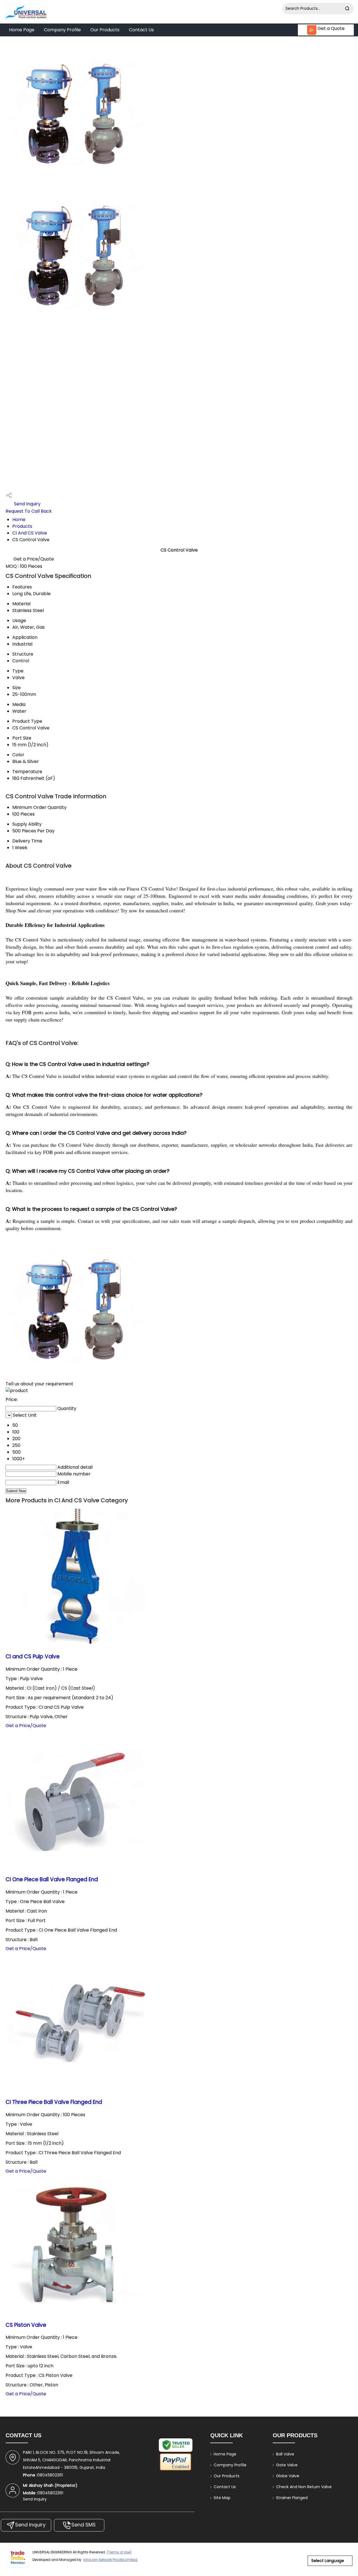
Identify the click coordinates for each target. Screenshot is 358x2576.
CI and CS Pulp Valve (33, 1656)
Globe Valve (288, 2476)
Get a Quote (330, 28)
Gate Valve (287, 2465)
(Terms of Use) (119, 2552)
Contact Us (141, 30)
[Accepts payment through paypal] (176, 2470)
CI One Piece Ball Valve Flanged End (52, 1879)
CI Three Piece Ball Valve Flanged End (54, 2102)
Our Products (105, 30)
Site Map (222, 2498)
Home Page (22, 30)
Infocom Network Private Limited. (111, 2560)
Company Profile (62, 30)
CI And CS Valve (30, 533)
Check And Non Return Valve (304, 2487)
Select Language (328, 2561)
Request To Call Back (29, 511)
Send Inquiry (27, 504)
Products (22, 526)
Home (19, 520)
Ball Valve (285, 2454)
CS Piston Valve (26, 2325)
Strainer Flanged (292, 2498)
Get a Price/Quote (34, 559)
